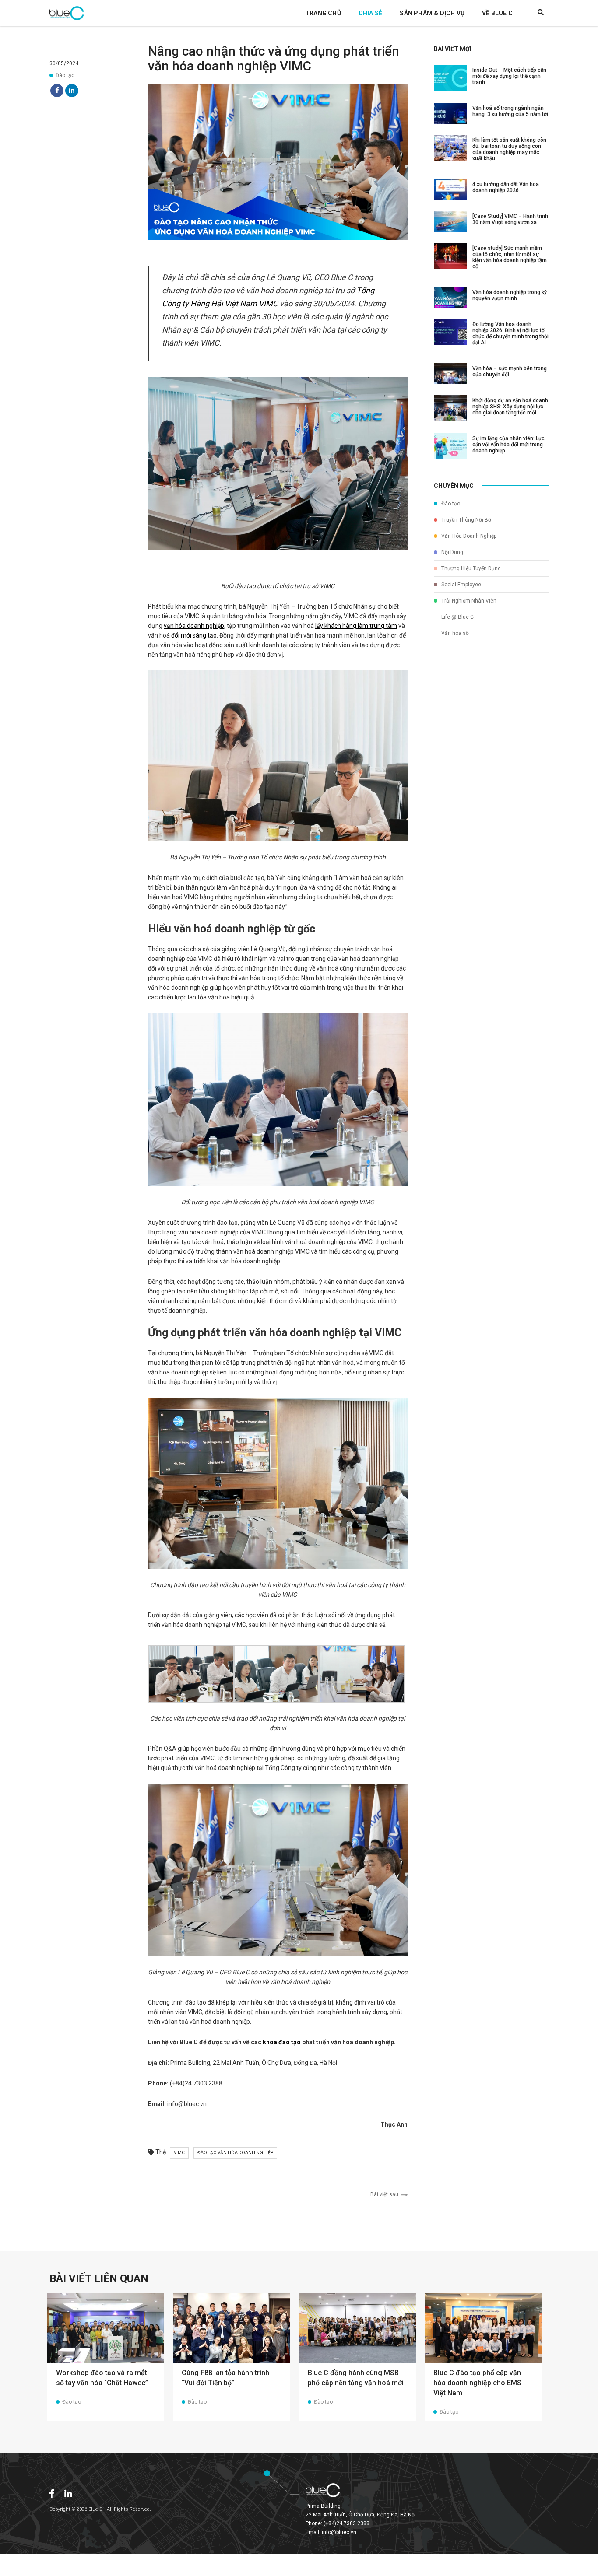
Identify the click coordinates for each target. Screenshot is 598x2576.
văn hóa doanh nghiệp (194, 626)
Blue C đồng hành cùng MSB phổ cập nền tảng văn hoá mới (356, 2378)
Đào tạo (65, 75)
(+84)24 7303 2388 (346, 2523)
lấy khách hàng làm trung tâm (356, 626)
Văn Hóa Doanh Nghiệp (468, 536)
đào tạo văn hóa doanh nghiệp (235, 2153)
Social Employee (461, 585)
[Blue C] (67, 13)
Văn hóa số (454, 633)
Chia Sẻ (370, 13)
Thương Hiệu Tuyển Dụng (470, 568)
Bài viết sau (386, 2194)
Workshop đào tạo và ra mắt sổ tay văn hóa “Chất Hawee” (102, 2378)
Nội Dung (452, 552)
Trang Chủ (323, 13)
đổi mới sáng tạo (194, 635)
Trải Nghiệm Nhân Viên (468, 601)
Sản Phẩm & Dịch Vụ (432, 13)
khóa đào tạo (282, 2042)
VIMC (179, 2153)
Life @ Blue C (457, 617)
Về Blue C (497, 13)
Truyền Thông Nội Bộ (466, 520)
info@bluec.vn (339, 2532)
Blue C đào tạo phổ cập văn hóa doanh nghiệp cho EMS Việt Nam (477, 2383)
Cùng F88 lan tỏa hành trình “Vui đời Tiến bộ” (225, 2378)
